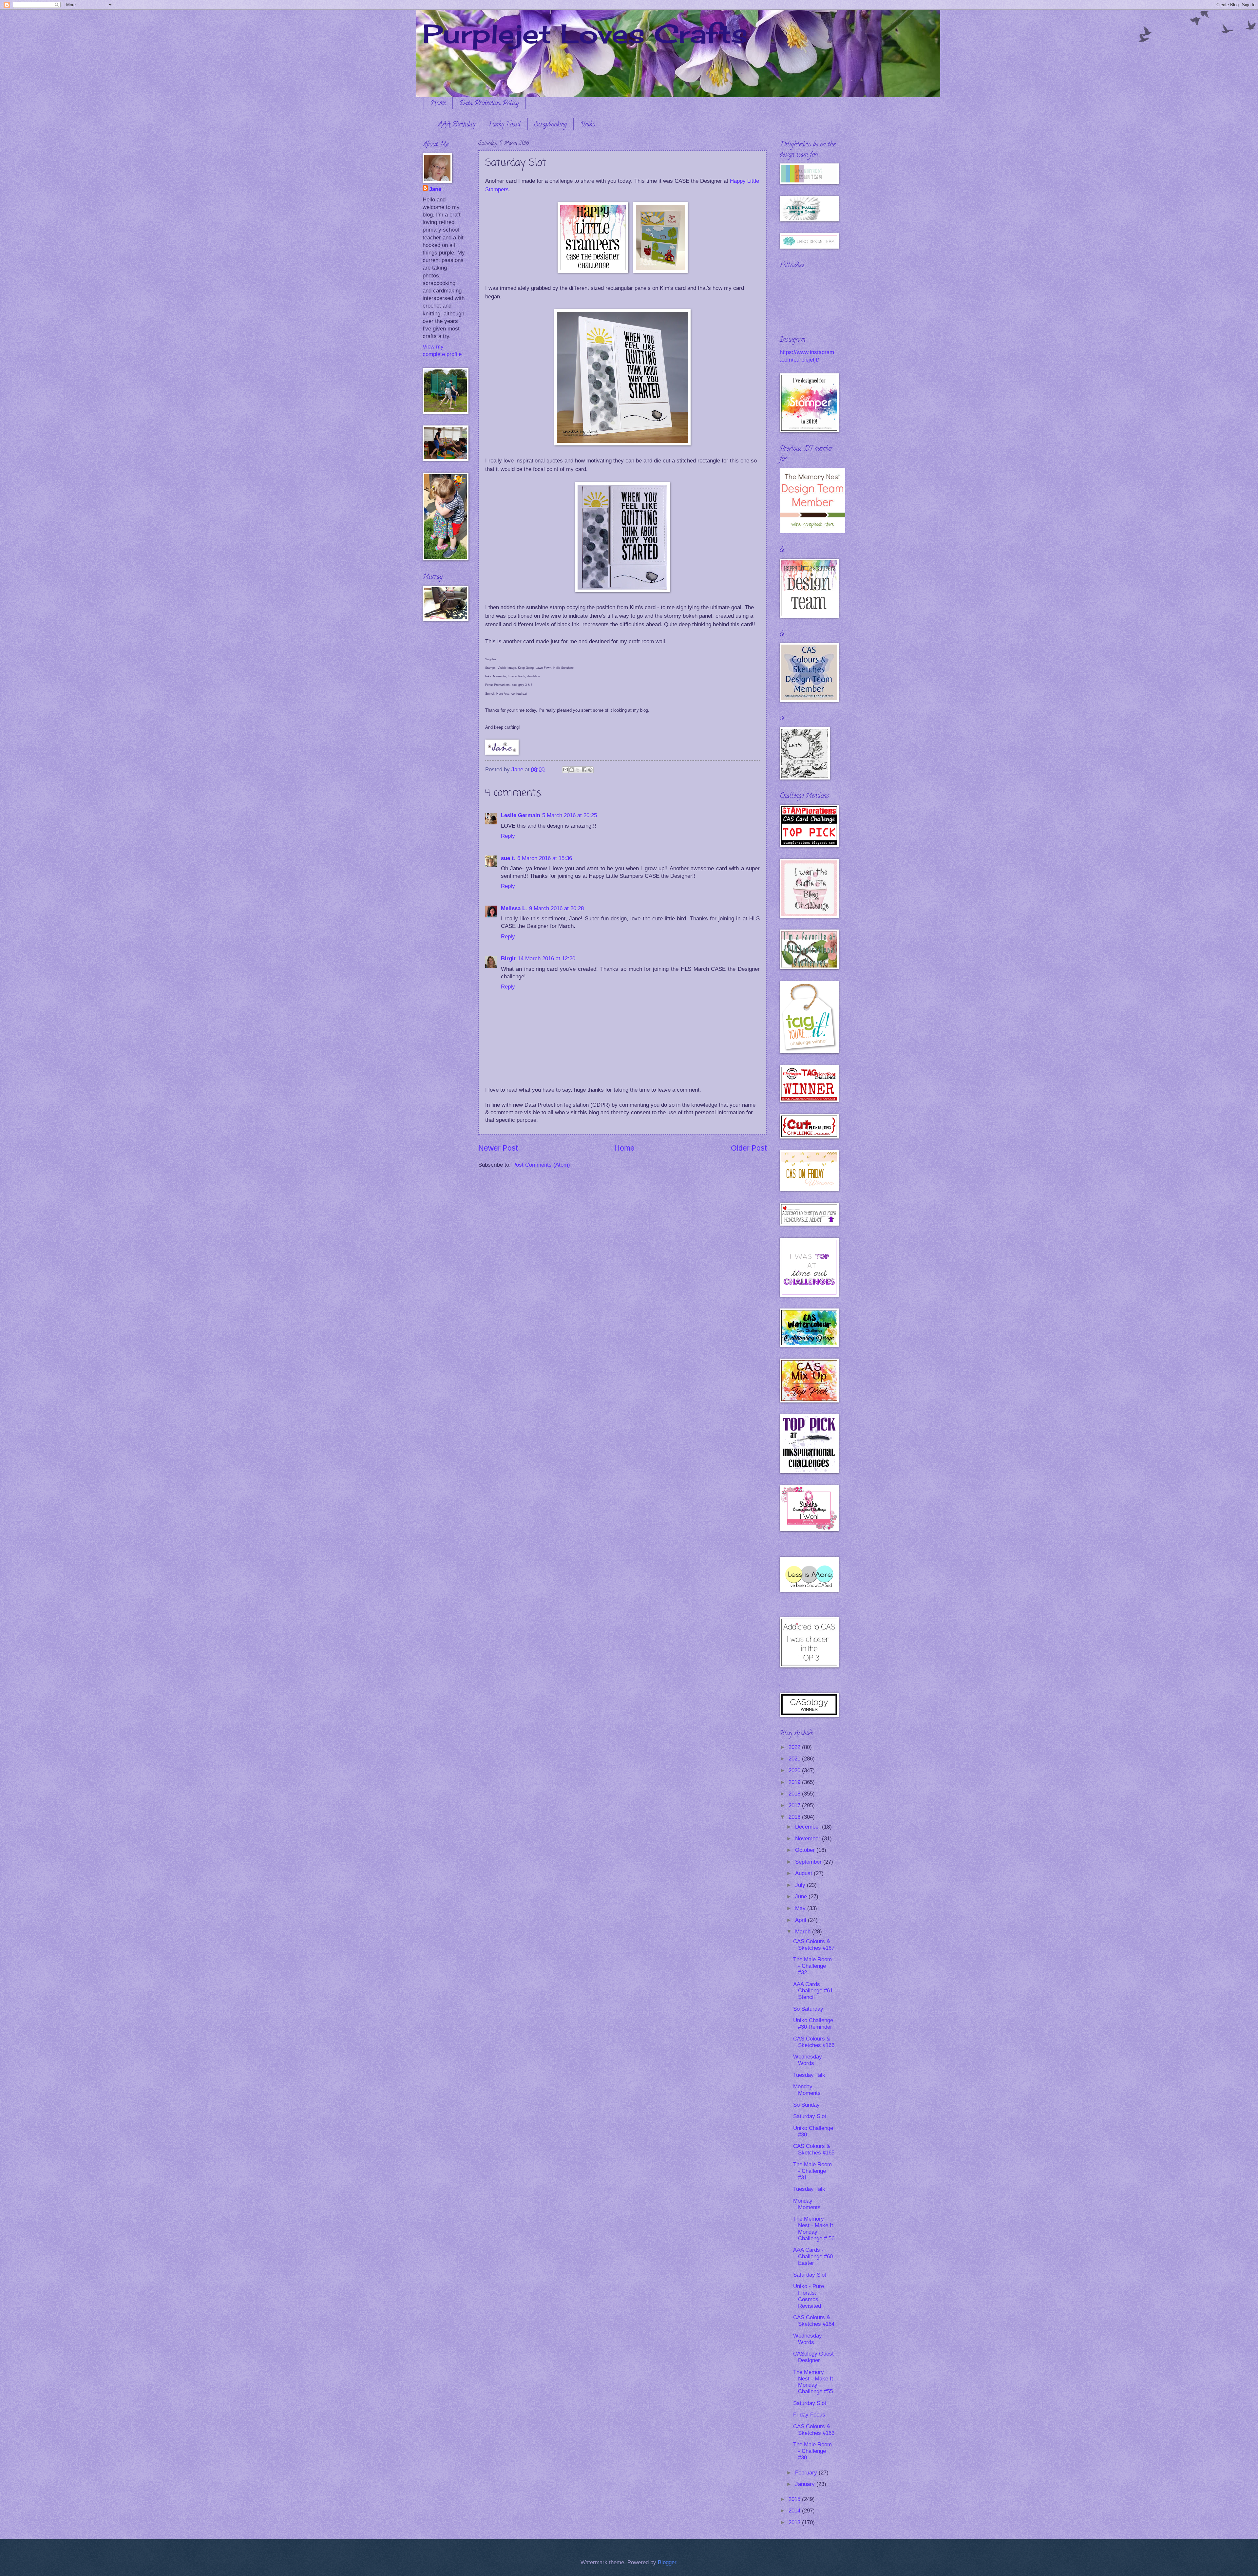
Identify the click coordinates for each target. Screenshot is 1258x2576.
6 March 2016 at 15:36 (545, 858)
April (801, 1920)
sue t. (508, 858)
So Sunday (806, 2105)
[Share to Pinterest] (590, 770)
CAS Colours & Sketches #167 (814, 1945)
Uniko (588, 125)
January (806, 2484)
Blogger (667, 2562)
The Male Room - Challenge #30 (812, 2451)
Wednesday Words (808, 2060)
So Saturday (808, 2009)
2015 (795, 2499)
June (802, 1897)
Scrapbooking (551, 125)
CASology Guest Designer (813, 2357)
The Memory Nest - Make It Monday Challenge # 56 (814, 2229)
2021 (795, 1759)
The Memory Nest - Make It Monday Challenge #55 (813, 2382)
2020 (795, 1770)
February (807, 2473)
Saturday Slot (810, 2116)
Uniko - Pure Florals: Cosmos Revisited (809, 2296)
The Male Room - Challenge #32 (812, 1966)
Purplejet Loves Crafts (585, 33)
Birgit (508, 959)
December (809, 1827)
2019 (795, 1782)
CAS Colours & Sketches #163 (814, 2430)
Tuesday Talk (809, 2075)
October (806, 1850)
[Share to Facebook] (584, 770)
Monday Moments (807, 2090)
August (804, 1873)
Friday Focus (809, 2415)
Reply (508, 836)
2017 (795, 1805)
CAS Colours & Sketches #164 (814, 2321)
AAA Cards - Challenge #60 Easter (813, 2256)
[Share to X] (578, 770)
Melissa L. (514, 908)
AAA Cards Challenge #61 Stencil (813, 1991)
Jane (435, 189)
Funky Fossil (505, 125)
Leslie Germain (521, 815)
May (801, 1908)
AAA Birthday (457, 125)
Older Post (749, 1148)
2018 (795, 1794)
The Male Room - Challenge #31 (812, 2171)
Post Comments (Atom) (541, 1165)
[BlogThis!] (572, 770)
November (809, 1839)
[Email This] (565, 770)
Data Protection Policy (489, 104)
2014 (795, 2511)
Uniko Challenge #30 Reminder (813, 2024)
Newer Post (498, 1148)
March (804, 1932)
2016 (795, 1817)
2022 (795, 1747)
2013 (795, 2522)
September (809, 1862)
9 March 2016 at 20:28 (556, 908)
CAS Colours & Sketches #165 (814, 2149)
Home (438, 104)
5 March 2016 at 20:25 (570, 815)
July (801, 1885)
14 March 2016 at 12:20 (546, 959)
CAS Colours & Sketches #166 (814, 2042)
